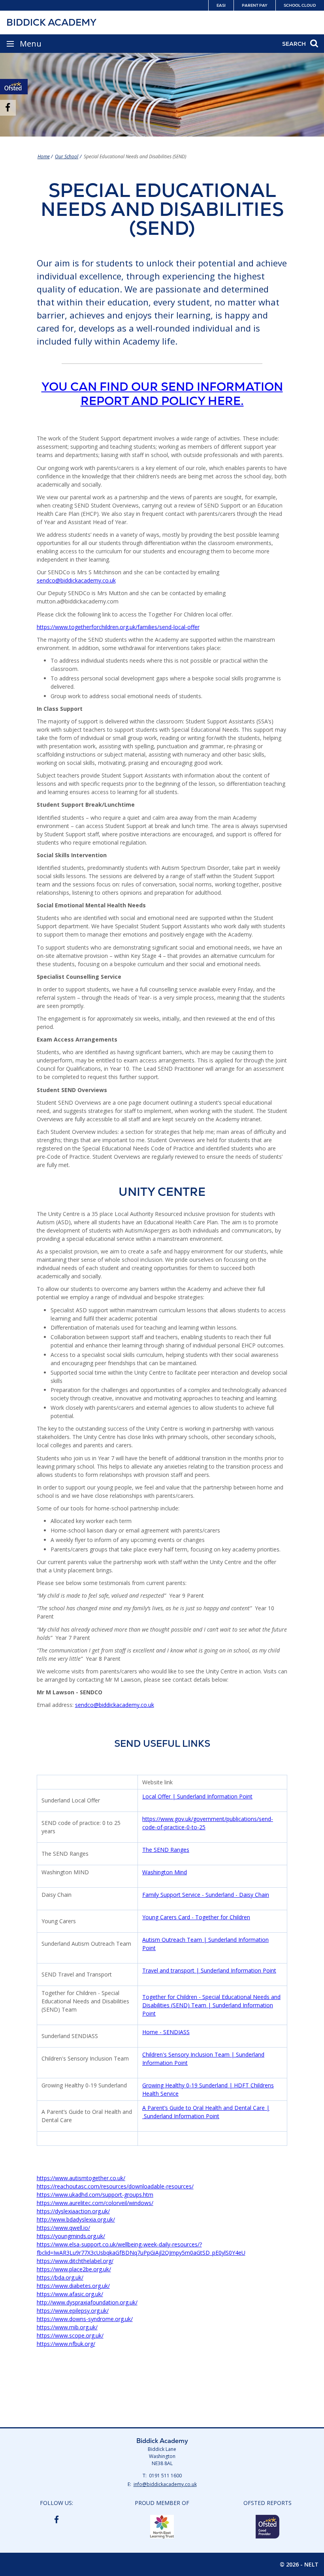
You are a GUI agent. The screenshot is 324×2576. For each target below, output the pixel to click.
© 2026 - (299, 2564)
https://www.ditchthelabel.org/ (75, 2261)
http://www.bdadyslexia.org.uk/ (76, 2219)
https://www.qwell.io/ (63, 2228)
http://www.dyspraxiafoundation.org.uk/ (87, 2302)
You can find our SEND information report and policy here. (162, 394)
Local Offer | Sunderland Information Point (197, 1796)
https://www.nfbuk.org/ (66, 2344)
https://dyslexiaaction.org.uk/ (73, 2211)
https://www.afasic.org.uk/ (70, 2294)
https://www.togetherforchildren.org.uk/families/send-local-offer (118, 627)
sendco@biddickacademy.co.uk (76, 580)
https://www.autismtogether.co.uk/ (81, 2178)
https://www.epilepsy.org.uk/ (73, 2311)
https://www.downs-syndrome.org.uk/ (85, 2319)
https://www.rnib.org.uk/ (67, 2327)
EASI (221, 5)
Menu (31, 44)
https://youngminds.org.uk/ (71, 2236)
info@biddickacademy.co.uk (165, 2484)
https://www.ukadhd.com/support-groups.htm (95, 2195)
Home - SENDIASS (166, 2032)
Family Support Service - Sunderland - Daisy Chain (206, 1895)
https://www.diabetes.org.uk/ (73, 2286)
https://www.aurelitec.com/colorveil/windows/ (95, 2203)
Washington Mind (165, 1872)
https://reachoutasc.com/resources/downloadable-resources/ (115, 2186)
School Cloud (300, 5)
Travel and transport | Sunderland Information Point (209, 1970)
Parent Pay (255, 5)
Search (294, 44)
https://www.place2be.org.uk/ (74, 2269)
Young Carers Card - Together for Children (196, 1917)
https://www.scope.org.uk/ (70, 2335)
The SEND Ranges (166, 1850)
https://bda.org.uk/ (60, 2277)
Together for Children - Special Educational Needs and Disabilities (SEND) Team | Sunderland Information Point (211, 2005)
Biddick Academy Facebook (57, 2519)
